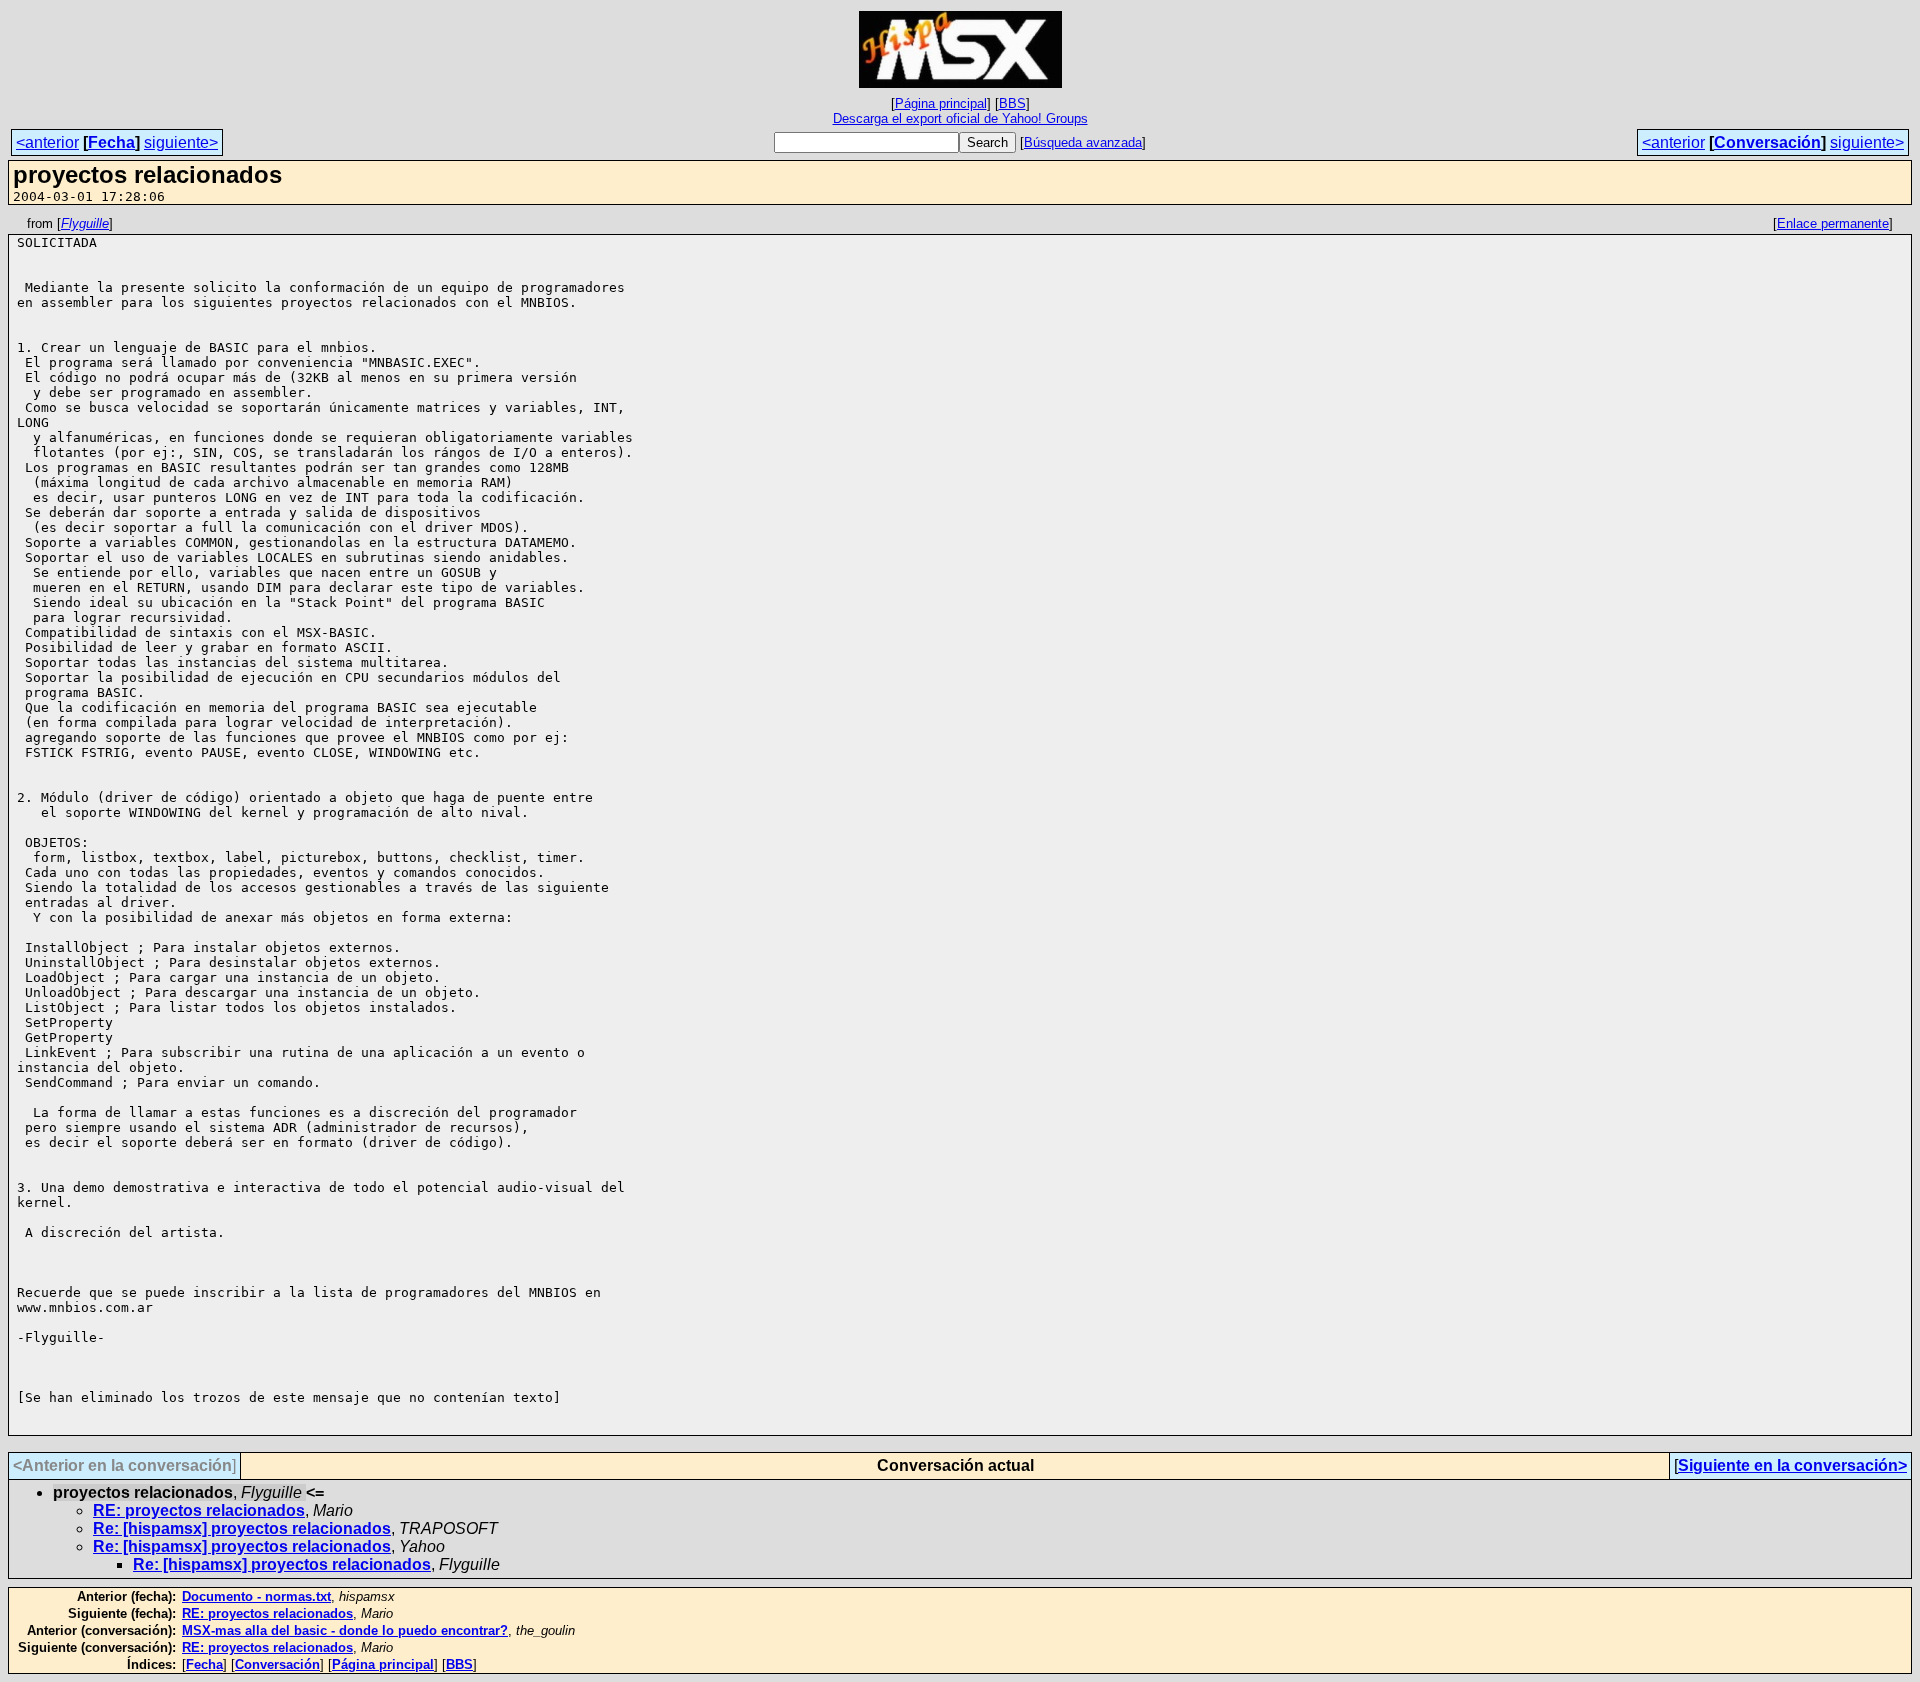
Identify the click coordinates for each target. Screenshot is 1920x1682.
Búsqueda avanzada (1083, 142)
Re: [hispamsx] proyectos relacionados (242, 1528)
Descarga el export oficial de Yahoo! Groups (960, 118)
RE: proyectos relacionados (199, 1510)
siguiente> (181, 142)
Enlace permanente (1833, 223)
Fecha (111, 142)
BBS (1012, 103)
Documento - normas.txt (256, 1596)
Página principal (941, 103)
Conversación (1767, 142)
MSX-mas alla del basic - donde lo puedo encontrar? (345, 1630)
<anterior (47, 142)
